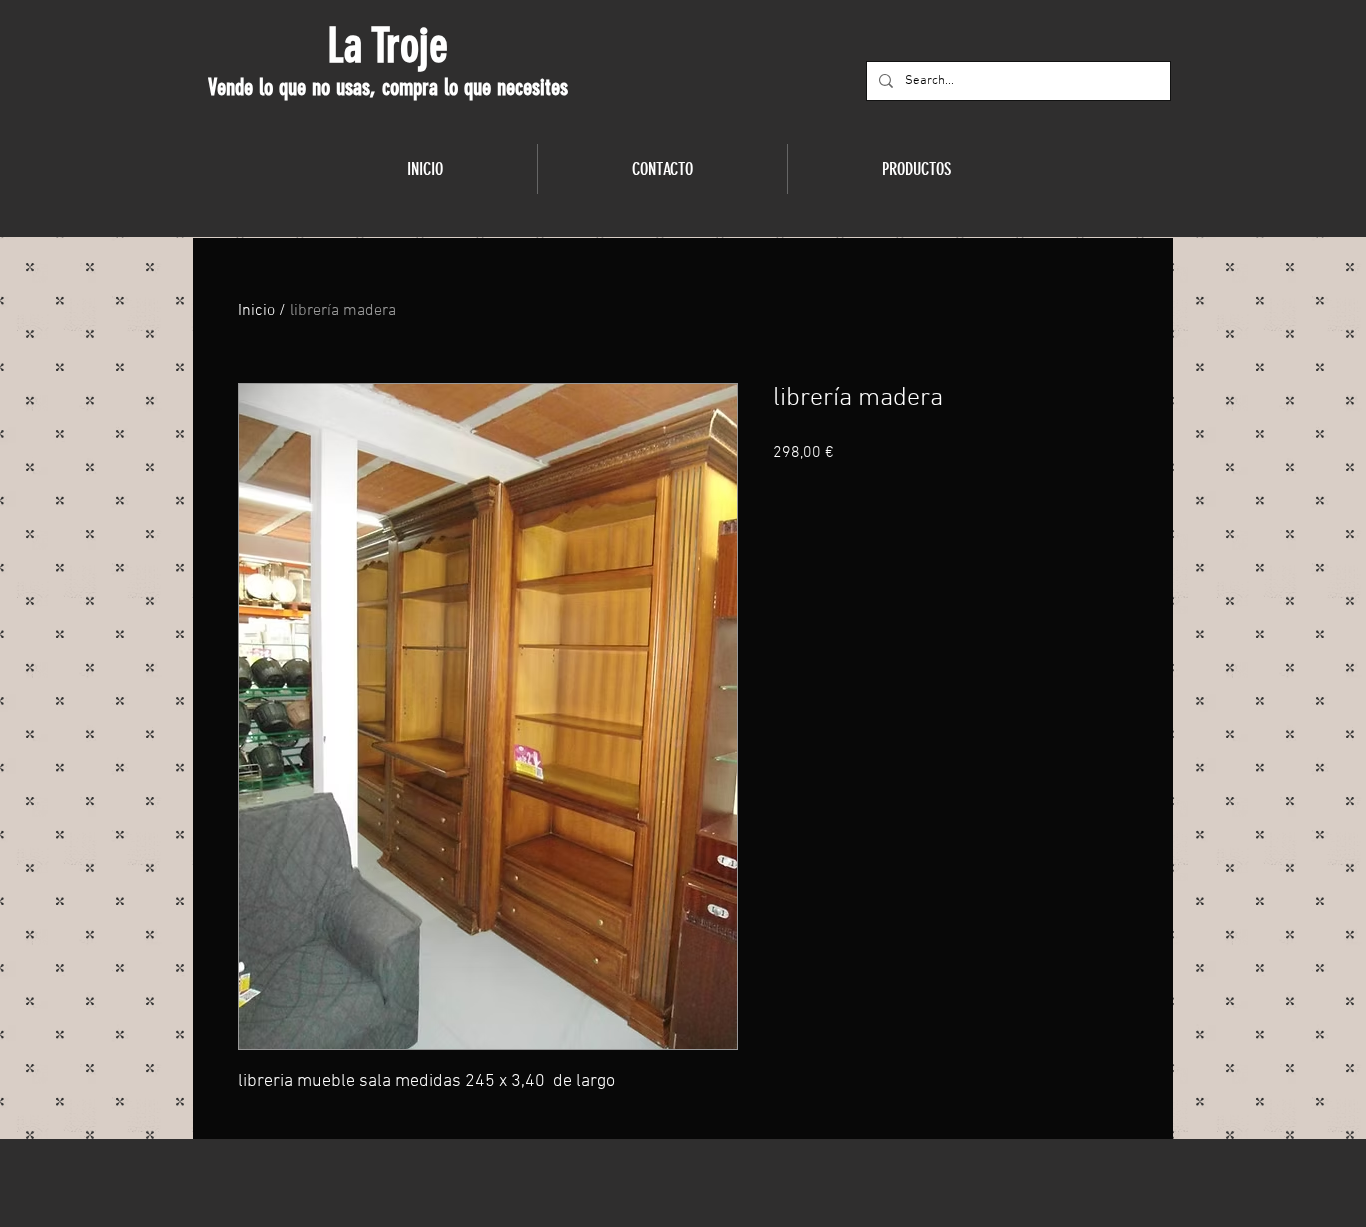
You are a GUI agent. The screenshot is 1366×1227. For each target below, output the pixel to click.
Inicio (256, 311)
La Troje (387, 46)
